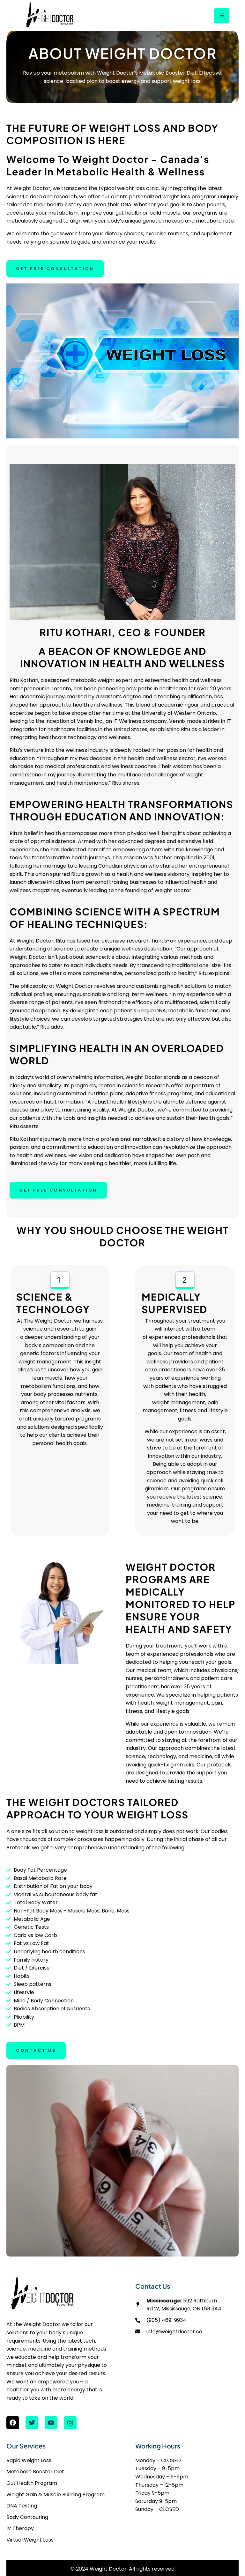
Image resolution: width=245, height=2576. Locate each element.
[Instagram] (70, 2423)
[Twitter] (32, 2423)
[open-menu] (222, 16)
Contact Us (36, 2050)
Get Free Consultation (55, 269)
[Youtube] (51, 2423)
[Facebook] (13, 2423)
